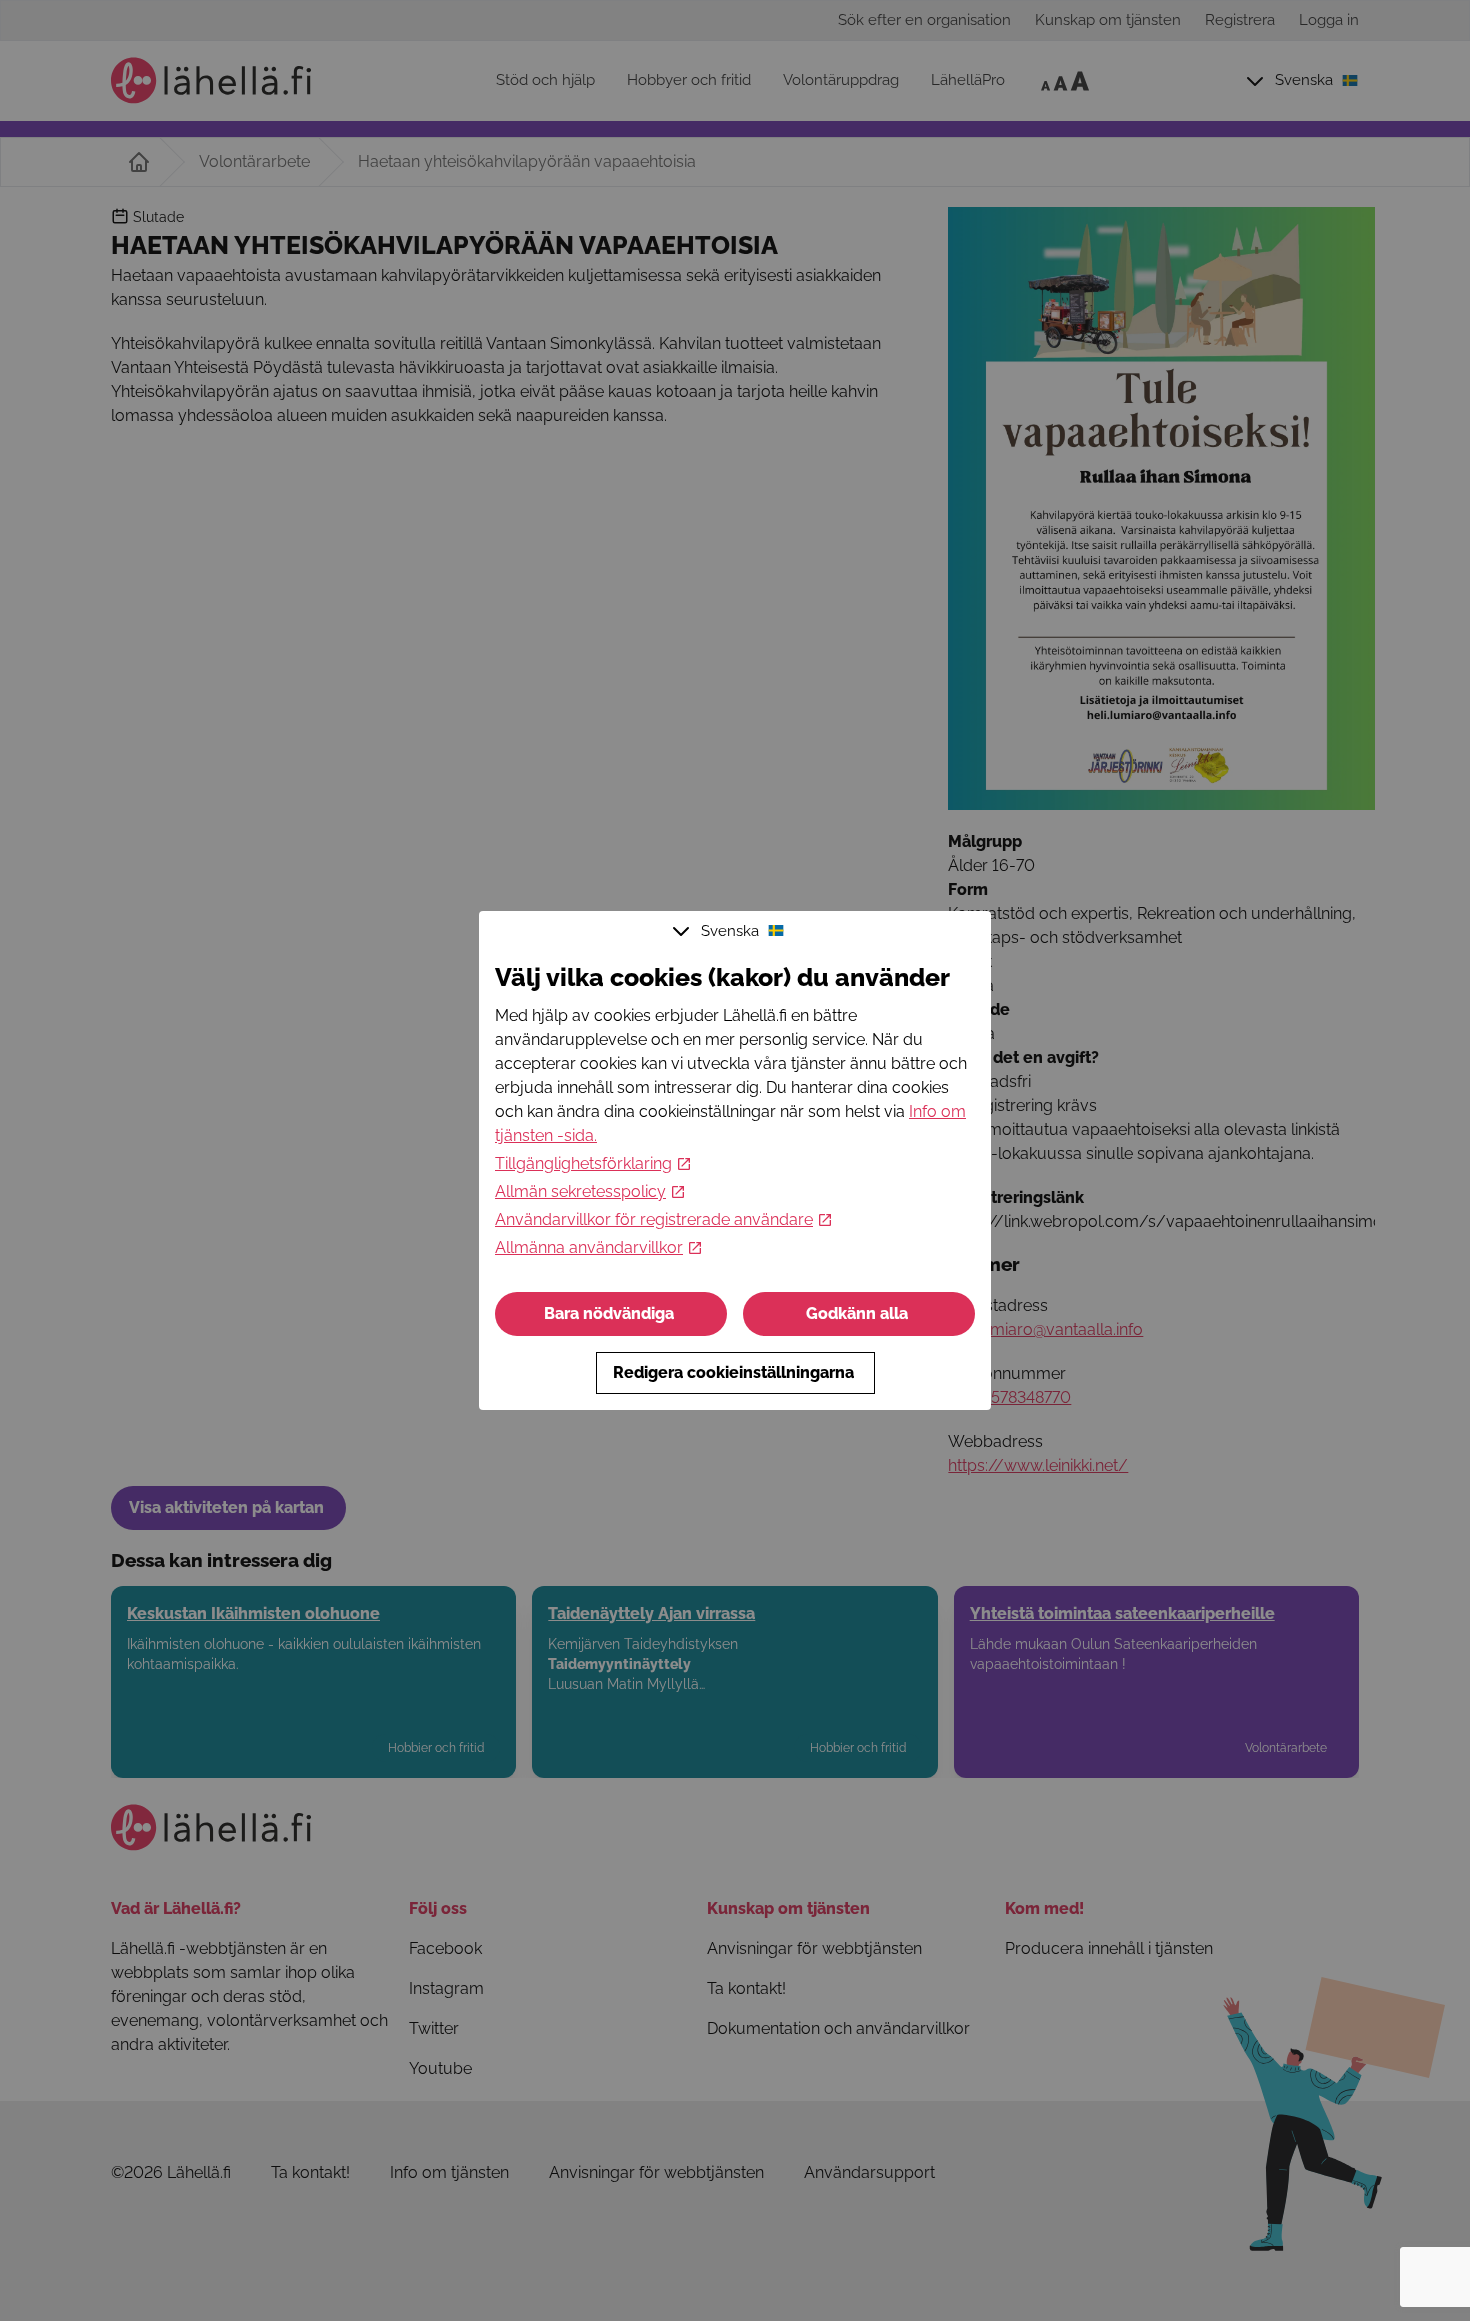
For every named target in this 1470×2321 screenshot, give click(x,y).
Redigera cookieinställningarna (733, 1372)
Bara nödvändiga (609, 1313)
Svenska (730, 931)
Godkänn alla (857, 1313)
